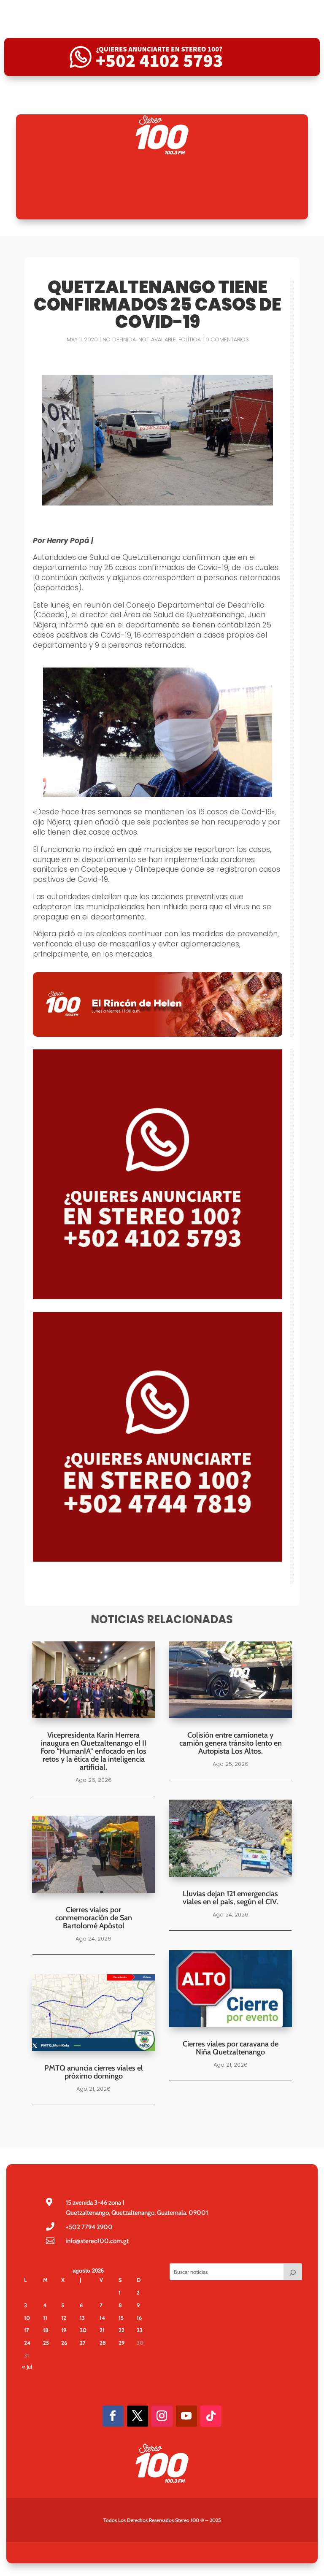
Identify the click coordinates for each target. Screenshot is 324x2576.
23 (140, 2330)
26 (64, 2343)
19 (64, 2330)
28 (103, 2343)
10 (27, 2318)
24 (27, 2343)
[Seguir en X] (138, 2416)
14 (102, 2318)
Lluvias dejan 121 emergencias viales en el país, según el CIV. (230, 1898)
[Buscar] (293, 2272)
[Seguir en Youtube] (186, 2416)
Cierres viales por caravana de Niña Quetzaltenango (231, 2048)
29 (121, 2343)
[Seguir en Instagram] (162, 2416)
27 (83, 2343)
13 (82, 2318)
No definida (119, 339)
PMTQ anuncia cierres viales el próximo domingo (94, 2072)
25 (46, 2343)
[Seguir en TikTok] (211, 2416)
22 (121, 2330)
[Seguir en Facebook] (113, 2416)
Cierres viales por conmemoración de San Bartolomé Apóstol (94, 1918)
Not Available (157, 339)
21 (102, 2330)
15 (121, 2318)
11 (45, 2318)
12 (64, 2318)
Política (190, 339)
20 (83, 2330)
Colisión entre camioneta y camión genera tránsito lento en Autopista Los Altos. (231, 1743)
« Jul (27, 2367)
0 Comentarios (227, 339)
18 (46, 2330)
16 (139, 2318)
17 (27, 2330)
